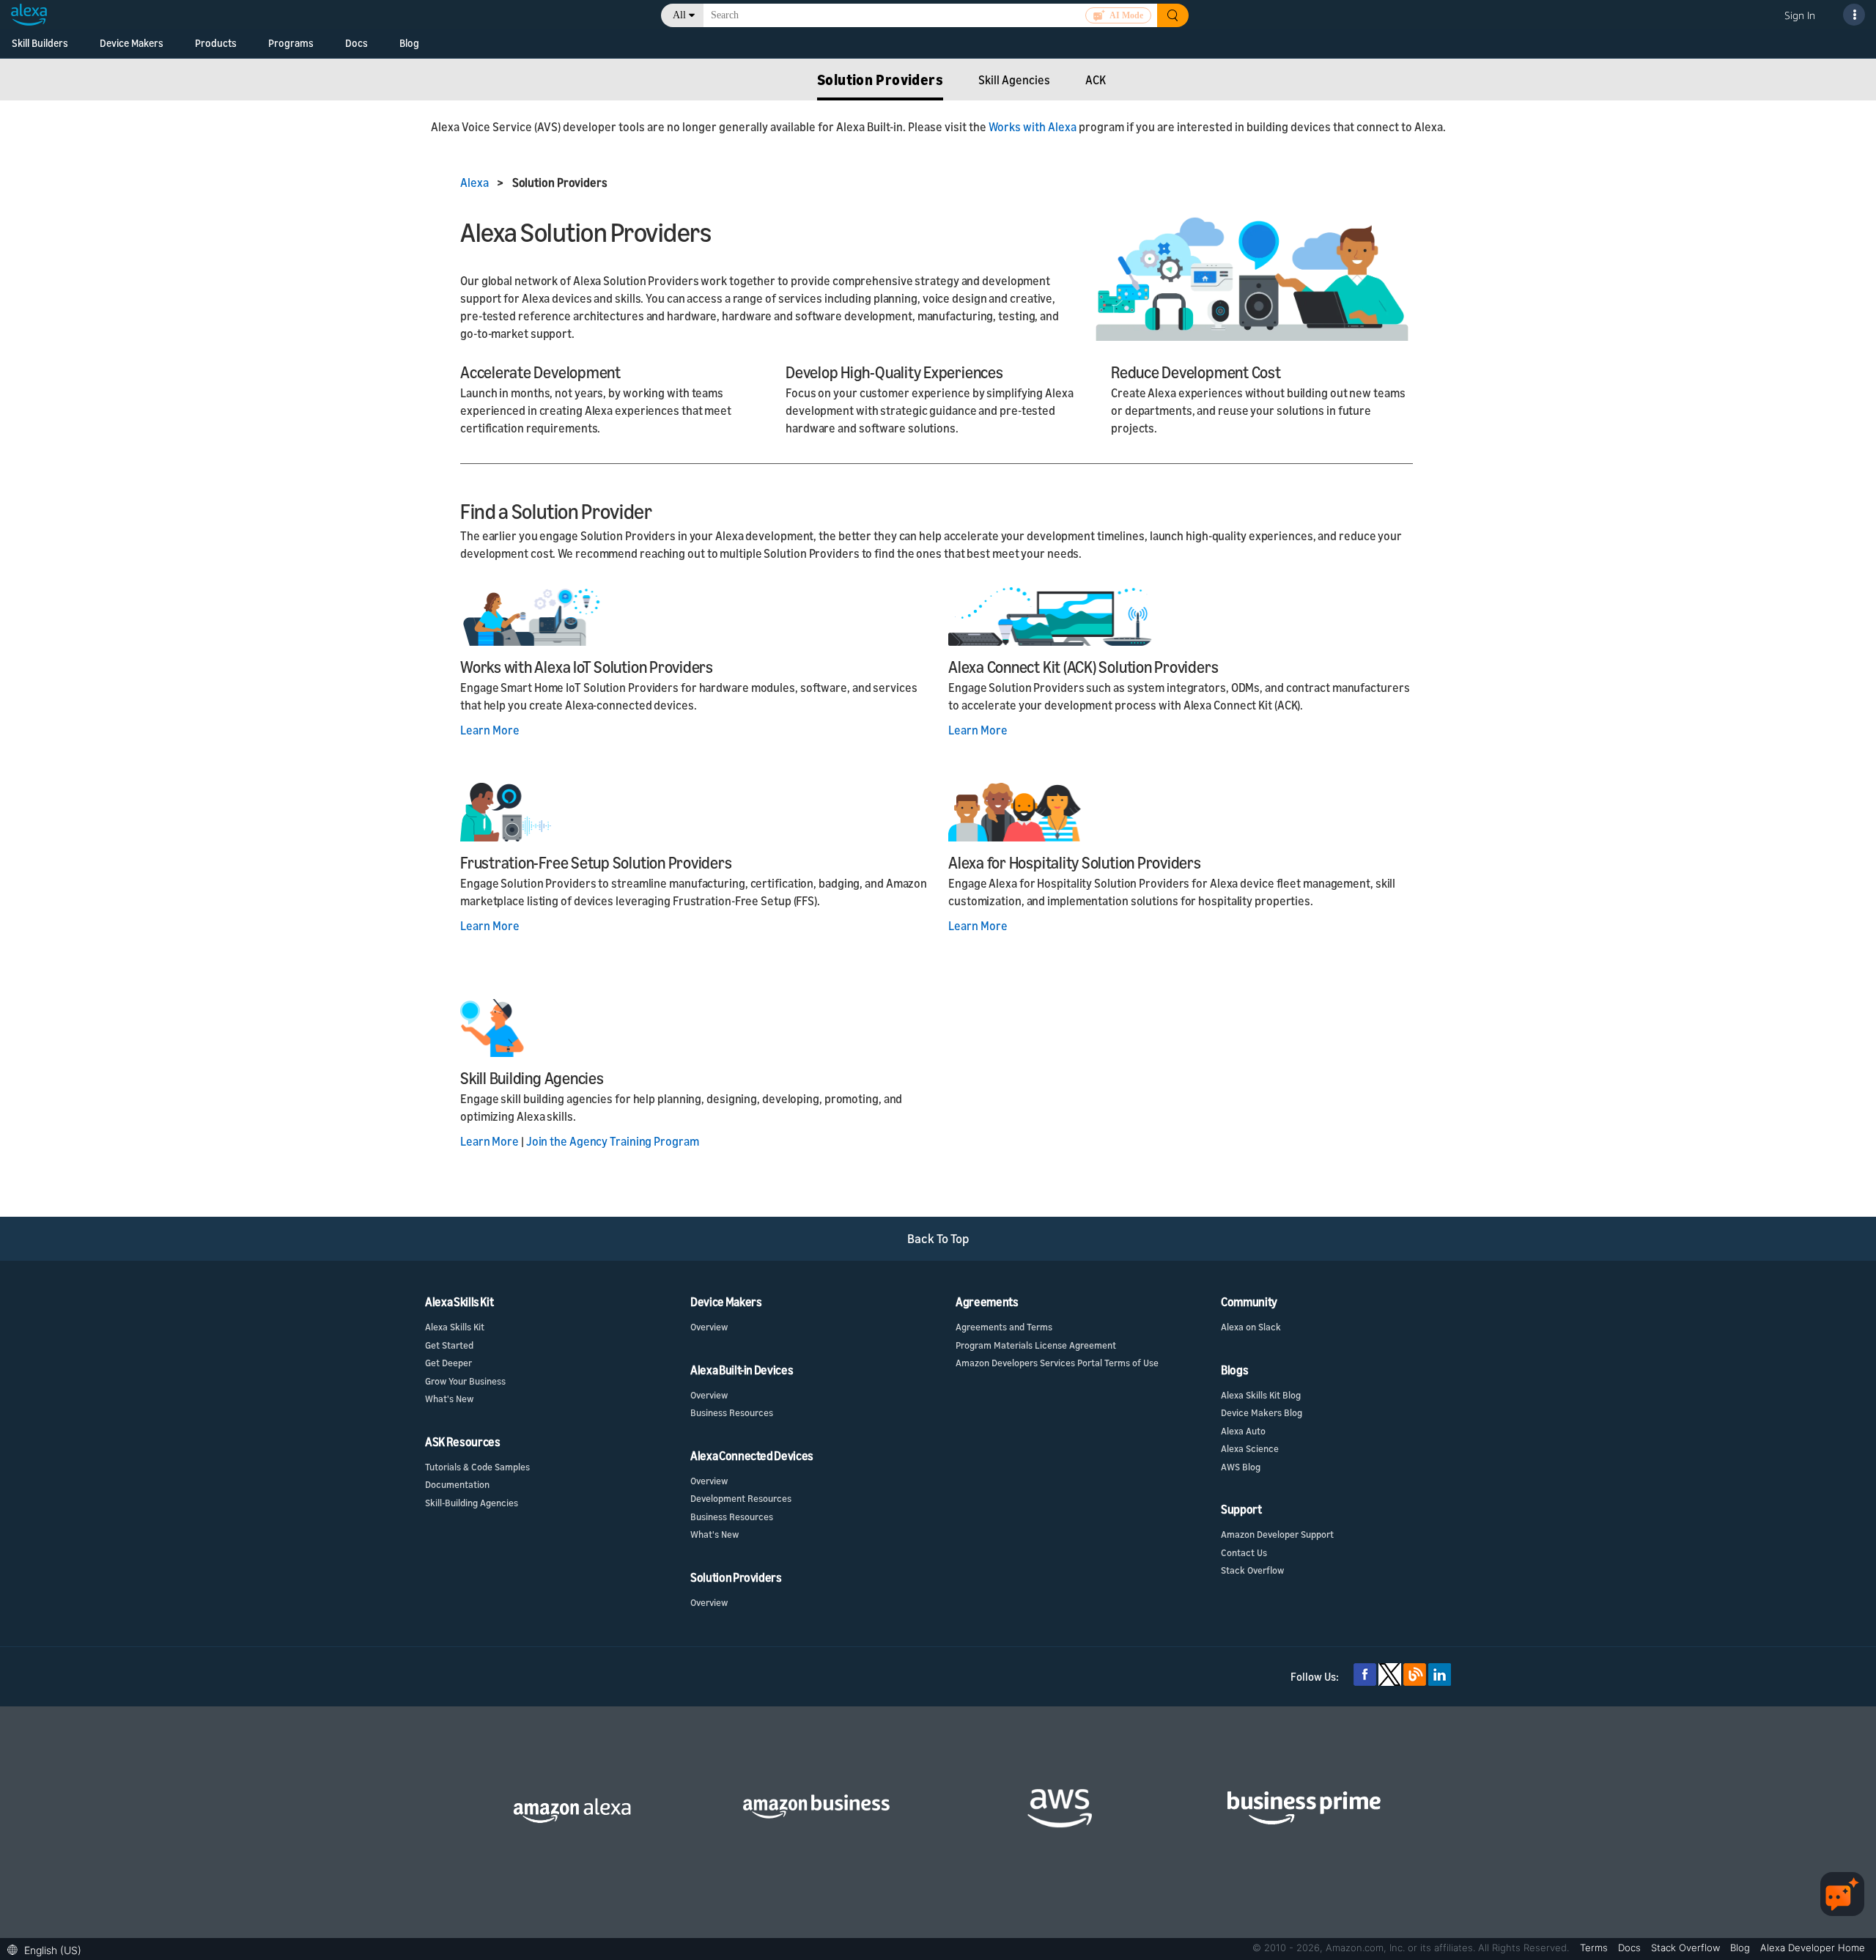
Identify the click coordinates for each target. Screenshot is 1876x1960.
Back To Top (938, 1238)
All (679, 15)
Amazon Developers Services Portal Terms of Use (1057, 1363)
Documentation (457, 1484)
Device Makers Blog (1262, 1412)
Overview (709, 1327)
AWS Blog (1241, 1467)
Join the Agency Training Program (613, 1141)
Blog (409, 43)
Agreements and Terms (1004, 1327)
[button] (48, 1949)
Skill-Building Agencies (472, 1503)
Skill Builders (40, 43)
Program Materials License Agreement (1036, 1345)
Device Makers (132, 43)
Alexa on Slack (1251, 1327)
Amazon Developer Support (1277, 1534)
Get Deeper (448, 1363)
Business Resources (732, 1412)
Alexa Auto (1243, 1431)
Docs (357, 43)
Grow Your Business (465, 1381)
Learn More (490, 730)
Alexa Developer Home (1813, 1948)
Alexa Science (1250, 1448)
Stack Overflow (1252, 1570)
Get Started (449, 1345)
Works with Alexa (1033, 127)
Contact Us (1244, 1552)
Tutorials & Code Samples (477, 1467)
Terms (1595, 1948)
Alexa (475, 183)
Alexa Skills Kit (455, 1327)
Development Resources (741, 1498)
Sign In (1800, 15)
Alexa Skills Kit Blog (1261, 1395)
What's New (449, 1399)
